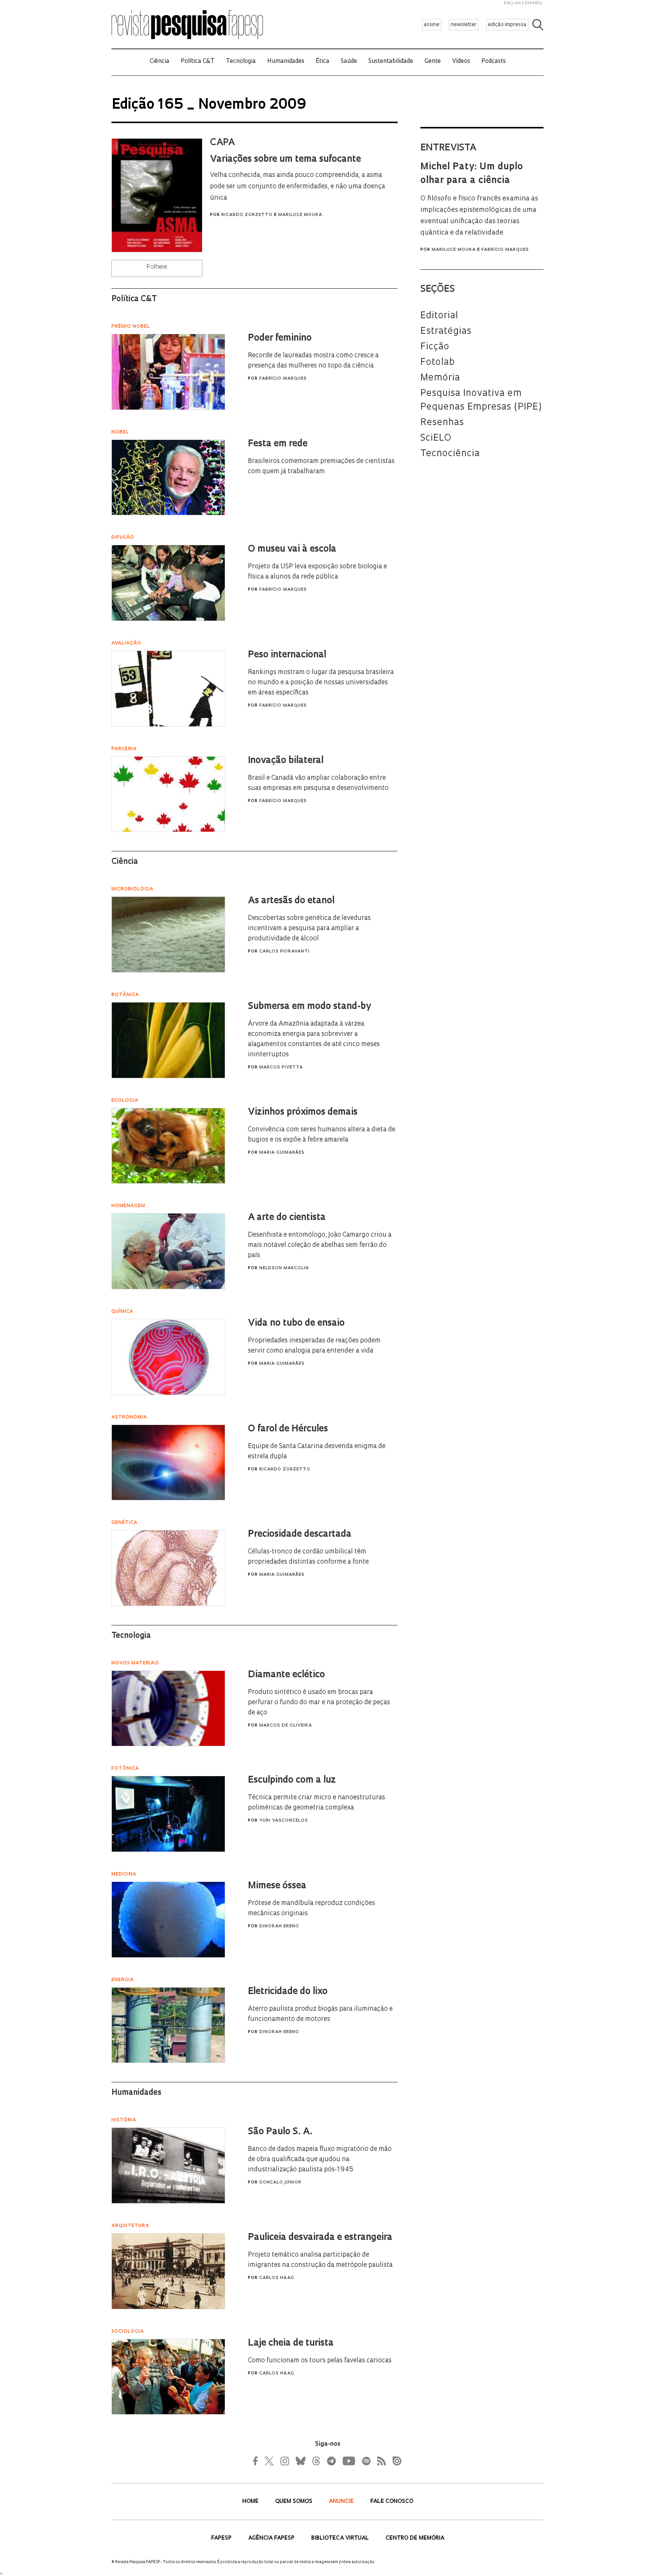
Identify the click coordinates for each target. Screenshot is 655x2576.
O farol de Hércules (288, 1429)
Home (251, 2502)
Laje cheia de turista (291, 2343)
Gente (433, 62)
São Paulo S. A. (280, 2132)
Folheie (157, 267)
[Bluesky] (300, 2461)
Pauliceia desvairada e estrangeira (320, 2238)
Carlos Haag (277, 2278)
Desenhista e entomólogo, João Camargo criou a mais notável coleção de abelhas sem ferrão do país (320, 1245)
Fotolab (438, 363)
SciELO (436, 438)
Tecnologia (241, 62)
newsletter (464, 25)
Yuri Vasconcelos (284, 1821)
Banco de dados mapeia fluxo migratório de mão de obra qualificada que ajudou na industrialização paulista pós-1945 (320, 2159)
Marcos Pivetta (281, 1067)
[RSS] (379, 2461)
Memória (440, 378)
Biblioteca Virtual (341, 2538)
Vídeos (461, 62)
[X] (270, 2461)
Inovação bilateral (286, 761)
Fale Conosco (392, 2502)
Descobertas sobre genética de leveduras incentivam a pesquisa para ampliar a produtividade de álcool (309, 928)
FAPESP (222, 2538)
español (534, 3)
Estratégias (446, 332)
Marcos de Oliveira (286, 1726)
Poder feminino (280, 338)
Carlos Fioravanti (284, 952)
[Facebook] (257, 2461)
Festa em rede (278, 444)
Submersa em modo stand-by (309, 1007)
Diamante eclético (286, 1675)
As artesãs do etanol (291, 901)
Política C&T (198, 62)
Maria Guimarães (282, 1153)
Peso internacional (287, 655)
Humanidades (286, 62)
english (512, 3)
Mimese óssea (277, 1886)
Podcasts (494, 62)
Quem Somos (295, 2502)
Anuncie (342, 2502)
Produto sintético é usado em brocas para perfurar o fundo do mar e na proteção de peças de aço (319, 1702)
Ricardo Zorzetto (247, 215)
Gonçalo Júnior (280, 2183)
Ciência (160, 62)
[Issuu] (395, 2461)
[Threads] (316, 2461)
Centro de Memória (415, 2538)
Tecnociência (450, 454)
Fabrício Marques (505, 250)
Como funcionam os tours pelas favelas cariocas (320, 2361)
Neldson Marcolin (284, 1268)
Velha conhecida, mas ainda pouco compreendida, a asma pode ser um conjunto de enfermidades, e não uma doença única (298, 187)
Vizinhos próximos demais (303, 1112)
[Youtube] (348, 2461)
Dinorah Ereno (279, 1926)
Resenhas (442, 423)
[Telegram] (331, 2461)
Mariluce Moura (300, 215)
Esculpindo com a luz (292, 1780)
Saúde (349, 62)
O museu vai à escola (292, 549)
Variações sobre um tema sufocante (285, 160)
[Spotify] (366, 2461)
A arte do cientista (287, 1218)
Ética (323, 62)
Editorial (439, 316)
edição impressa (507, 25)
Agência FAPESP (272, 2538)
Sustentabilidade (391, 62)
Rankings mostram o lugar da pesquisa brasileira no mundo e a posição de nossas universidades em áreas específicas (321, 683)
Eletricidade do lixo (288, 1992)
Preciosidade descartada (300, 1534)
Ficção (435, 347)
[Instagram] (284, 2461)
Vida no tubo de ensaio (296, 1323)
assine (432, 25)
